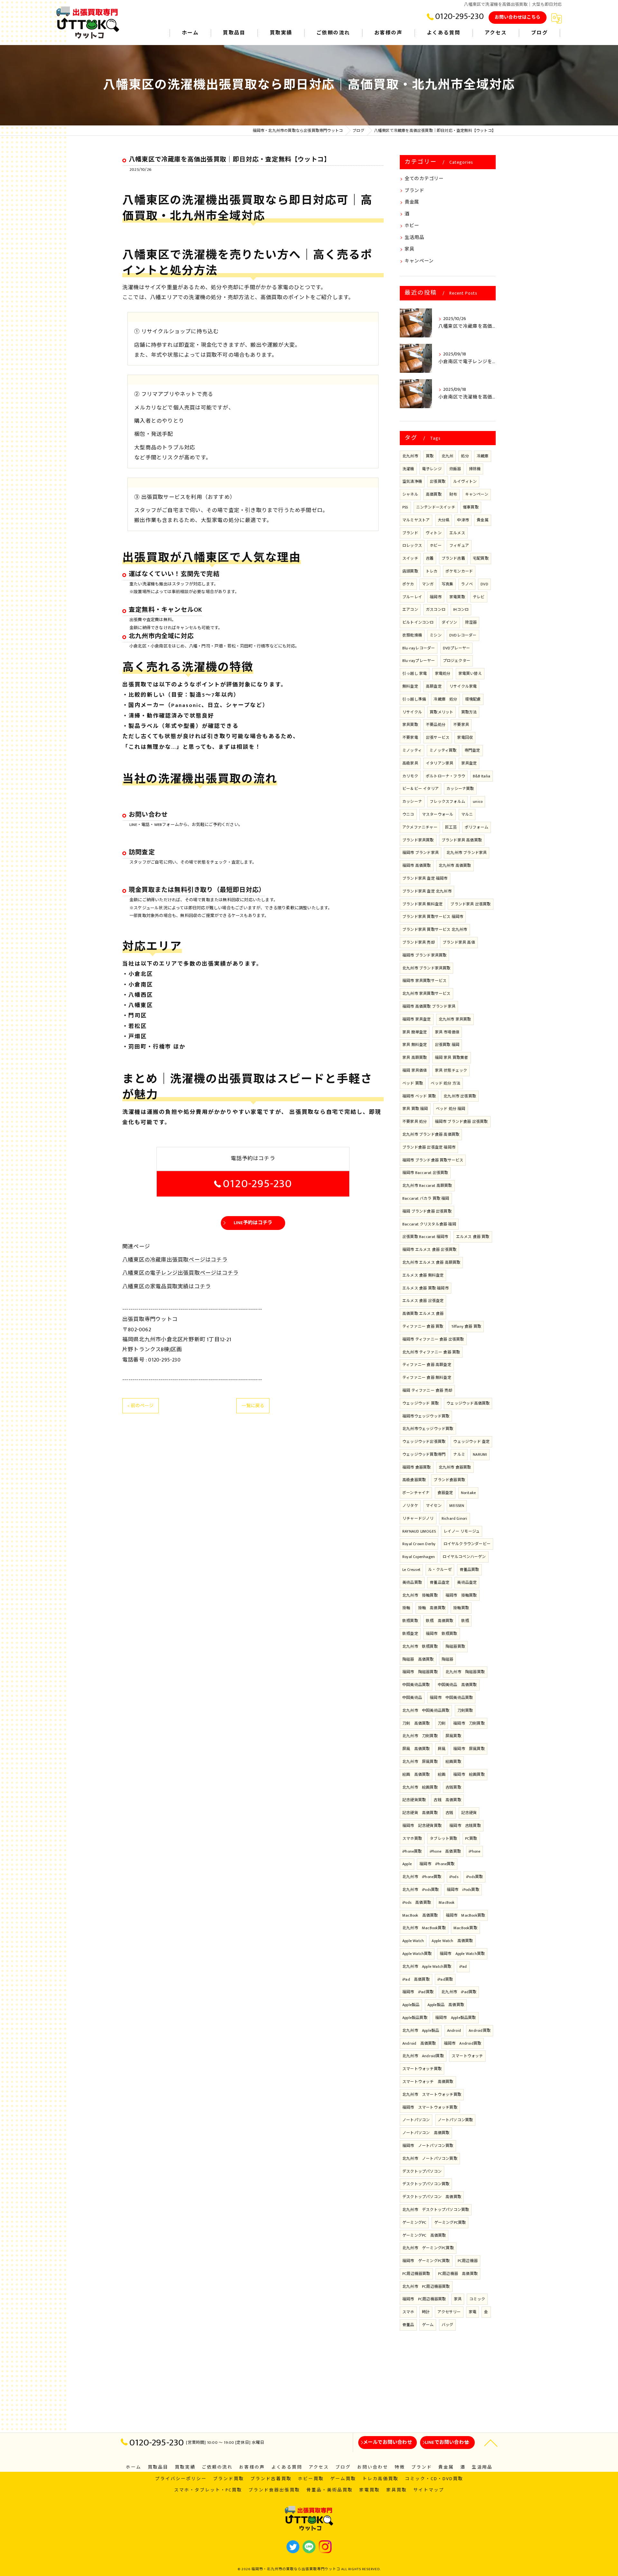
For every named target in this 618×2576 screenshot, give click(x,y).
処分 (465, 456)
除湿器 (471, 622)
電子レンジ (432, 469)
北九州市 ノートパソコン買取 (430, 2159)
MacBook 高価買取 (420, 1915)
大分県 (444, 520)
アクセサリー (449, 2312)
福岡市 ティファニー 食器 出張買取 (433, 1339)
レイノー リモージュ (462, 1531)
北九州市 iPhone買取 (422, 1877)
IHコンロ (461, 610)
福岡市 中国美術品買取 (451, 1698)
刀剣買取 (465, 1710)
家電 (473, 2312)
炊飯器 (455, 469)
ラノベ (467, 584)
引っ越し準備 (414, 699)
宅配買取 (481, 558)
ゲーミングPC (414, 2223)
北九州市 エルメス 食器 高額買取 (431, 1262)
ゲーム (428, 2325)
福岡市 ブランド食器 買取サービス (433, 1160)
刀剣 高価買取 (416, 1723)
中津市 (463, 520)
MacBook (447, 1902)
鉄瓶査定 (410, 1634)
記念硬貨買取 (414, 1800)
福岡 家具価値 (415, 1070)
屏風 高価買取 (416, 1749)
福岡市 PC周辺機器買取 (424, 2299)
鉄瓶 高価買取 (440, 1621)
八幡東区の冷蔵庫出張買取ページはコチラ (175, 1260)
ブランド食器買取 (449, 1480)
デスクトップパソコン (422, 2171)
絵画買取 (453, 1762)
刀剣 (442, 1723)
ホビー (412, 226)
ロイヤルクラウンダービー (467, 1544)
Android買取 (480, 2031)
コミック (477, 2299)
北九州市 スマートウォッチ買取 (432, 2095)
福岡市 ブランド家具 (421, 853)
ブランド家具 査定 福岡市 (425, 878)
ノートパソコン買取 (455, 2120)
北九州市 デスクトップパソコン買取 (436, 2210)
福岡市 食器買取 (417, 1467)
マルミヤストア (416, 520)
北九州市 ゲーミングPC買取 (428, 2248)
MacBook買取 (465, 1928)
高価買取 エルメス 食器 (423, 1314)
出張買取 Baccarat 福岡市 (425, 1237)
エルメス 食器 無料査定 (423, 1275)
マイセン (434, 1506)
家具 (409, 249)
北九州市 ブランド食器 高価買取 (431, 1134)
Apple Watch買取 (417, 1954)
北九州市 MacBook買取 (424, 1928)
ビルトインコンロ (418, 622)
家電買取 (457, 597)
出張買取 (438, 481)
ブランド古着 (453, 558)
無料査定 (410, 686)
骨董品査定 (440, 1582)
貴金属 (412, 202)
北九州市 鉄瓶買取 (420, 1646)
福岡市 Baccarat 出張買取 (425, 1173)
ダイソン (449, 622)
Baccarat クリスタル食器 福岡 (429, 1224)
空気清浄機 (412, 481)
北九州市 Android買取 (423, 2056)
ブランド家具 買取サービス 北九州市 (435, 930)
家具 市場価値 (447, 1032)
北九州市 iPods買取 (421, 1890)
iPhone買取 (412, 1851)
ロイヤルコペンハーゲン (464, 1557)
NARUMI (480, 1454)
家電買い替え (470, 674)
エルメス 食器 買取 (473, 1237)
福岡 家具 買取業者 (452, 1058)
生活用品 (414, 238)
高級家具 (410, 763)
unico (478, 802)
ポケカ (408, 584)
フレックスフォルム (447, 802)
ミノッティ (412, 750)
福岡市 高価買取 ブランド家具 (429, 1006)
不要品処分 (436, 725)
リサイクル (412, 712)
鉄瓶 (465, 1621)
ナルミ (459, 1454)
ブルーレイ (412, 597)
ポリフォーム (477, 827)
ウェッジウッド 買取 (421, 1403)
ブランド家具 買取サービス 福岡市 (433, 917)
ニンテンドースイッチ (436, 507)
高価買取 (434, 494)
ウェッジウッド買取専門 (424, 1454)
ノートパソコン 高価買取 (426, 2133)
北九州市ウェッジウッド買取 (428, 1429)
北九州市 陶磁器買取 (465, 1672)
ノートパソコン (416, 2120)
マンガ (428, 584)
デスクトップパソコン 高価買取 (432, 2197)
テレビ (479, 597)
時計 (426, 2312)
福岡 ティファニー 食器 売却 (427, 1390)
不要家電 (410, 738)
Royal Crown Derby (419, 1544)
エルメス (457, 533)
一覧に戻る (253, 1406)
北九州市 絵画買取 (420, 1787)
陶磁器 (448, 1659)
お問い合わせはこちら (518, 17)
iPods (454, 1877)
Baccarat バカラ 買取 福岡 (426, 1198)
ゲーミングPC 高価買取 (424, 2235)
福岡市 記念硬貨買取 (422, 1826)
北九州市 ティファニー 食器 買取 (431, 1352)
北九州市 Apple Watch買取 (427, 1966)
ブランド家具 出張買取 (470, 904)
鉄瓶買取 (410, 1621)
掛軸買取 (461, 1608)
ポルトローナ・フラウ (445, 776)
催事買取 (471, 507)
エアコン (410, 610)
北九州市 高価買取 (455, 866)
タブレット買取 (443, 1838)
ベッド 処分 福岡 (451, 1109)
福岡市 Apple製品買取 (456, 2018)
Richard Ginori (454, 1518)
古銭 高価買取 (447, 1800)
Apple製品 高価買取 (446, 2005)
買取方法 (469, 712)
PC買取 (471, 1838)
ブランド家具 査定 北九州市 (427, 891)
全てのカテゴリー (424, 179)
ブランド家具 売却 (419, 942)
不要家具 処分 (415, 1122)
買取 (430, 456)
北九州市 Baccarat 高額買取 (427, 1186)
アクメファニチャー (420, 827)
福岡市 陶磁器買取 (420, 1672)
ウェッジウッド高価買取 (468, 1403)
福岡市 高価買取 (417, 866)
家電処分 (443, 674)
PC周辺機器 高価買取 (458, 2274)
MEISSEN (457, 1506)
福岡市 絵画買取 (469, 1774)
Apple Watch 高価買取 (452, 1941)
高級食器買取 (414, 1480)
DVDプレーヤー (457, 648)
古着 (430, 558)
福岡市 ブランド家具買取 (424, 955)
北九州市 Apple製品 (421, 2031)
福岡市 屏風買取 (469, 1749)
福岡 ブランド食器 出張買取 (427, 1211)
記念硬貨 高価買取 (420, 1813)
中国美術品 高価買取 (457, 1685)
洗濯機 (408, 469)
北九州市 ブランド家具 (467, 853)
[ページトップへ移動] (491, 2443)
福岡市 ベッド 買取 (419, 1096)
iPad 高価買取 (416, 1979)
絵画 (442, 1774)
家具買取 (410, 725)
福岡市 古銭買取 (465, 1826)
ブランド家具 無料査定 (422, 904)
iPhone (474, 1851)
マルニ (467, 814)
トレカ (432, 571)
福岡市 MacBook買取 (466, 1915)
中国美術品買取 (416, 1685)
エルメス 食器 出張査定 (423, 1301)
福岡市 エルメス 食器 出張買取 (429, 1250)
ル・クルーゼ (440, 1570)
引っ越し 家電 (415, 674)
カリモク (410, 776)
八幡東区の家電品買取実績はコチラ (167, 1287)
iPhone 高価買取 (445, 1851)
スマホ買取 (412, 1838)
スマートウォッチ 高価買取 (428, 2082)
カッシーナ (412, 802)
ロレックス (412, 545)
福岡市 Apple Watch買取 (462, 1954)
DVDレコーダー (463, 635)
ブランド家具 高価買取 (462, 840)
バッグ (448, 2325)
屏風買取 (453, 1736)
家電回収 (465, 738)
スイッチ (410, 558)
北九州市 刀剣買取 (420, 1736)
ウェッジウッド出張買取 (424, 1442)
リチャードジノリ (418, 1518)
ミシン (436, 635)
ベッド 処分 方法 (445, 1083)
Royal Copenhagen (419, 1557)
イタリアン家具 (440, 763)
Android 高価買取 (419, 2043)
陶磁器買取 (455, 1646)
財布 (453, 494)
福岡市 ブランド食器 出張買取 (461, 1122)
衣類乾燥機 (412, 635)
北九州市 (410, 456)
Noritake (468, 1493)
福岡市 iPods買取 (463, 1890)
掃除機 (475, 469)
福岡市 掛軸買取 (461, 1595)
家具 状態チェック (451, 1070)
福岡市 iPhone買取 (437, 1864)
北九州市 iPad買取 (459, 1992)
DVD (484, 584)
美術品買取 (412, 1582)
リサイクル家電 (463, 686)
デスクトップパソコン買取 (426, 2184)
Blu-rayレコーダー (419, 648)
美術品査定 (467, 1582)
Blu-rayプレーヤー (419, 661)
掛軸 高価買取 (432, 1608)
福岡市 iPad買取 (418, 1992)
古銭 (449, 1813)
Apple (407, 1864)
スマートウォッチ (467, 2056)
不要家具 (461, 725)
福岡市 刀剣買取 (469, 1723)
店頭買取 (410, 571)
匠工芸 (451, 827)
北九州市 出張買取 (460, 1096)
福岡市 (436, 597)
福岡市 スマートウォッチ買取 (430, 2107)
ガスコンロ (436, 610)
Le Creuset (411, 1570)
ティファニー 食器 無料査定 (427, 1378)
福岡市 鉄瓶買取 (442, 1634)
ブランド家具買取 (418, 840)
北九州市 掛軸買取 (420, 1595)
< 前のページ (140, 1406)
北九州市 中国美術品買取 (426, 1710)
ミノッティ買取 (443, 750)
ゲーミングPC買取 (450, 2223)
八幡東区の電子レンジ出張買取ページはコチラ (180, 1273)
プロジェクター (457, 661)
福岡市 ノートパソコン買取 (428, 2146)
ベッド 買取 (413, 1083)
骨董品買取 (469, 1570)
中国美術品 (412, 1698)
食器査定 (445, 1493)
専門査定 (472, 750)
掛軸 (406, 1608)
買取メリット (441, 712)
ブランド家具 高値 (459, 942)
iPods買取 (474, 1877)
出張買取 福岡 (447, 1045)
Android (454, 2031)
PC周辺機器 (468, 2261)
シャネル (410, 494)
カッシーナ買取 (460, 789)
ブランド (414, 191)
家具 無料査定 (415, 1045)
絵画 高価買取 (416, 1774)
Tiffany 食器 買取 (466, 1326)
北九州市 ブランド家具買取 (426, 968)
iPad (463, 1966)
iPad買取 (445, 1979)
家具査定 (469, 763)
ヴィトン (434, 533)
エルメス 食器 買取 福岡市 (426, 1288)
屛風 (442, 1749)
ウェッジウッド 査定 (471, 1442)
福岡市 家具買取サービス (424, 981)
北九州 (448, 456)
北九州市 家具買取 (455, 1019)
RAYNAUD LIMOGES (419, 1531)
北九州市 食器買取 (455, 1467)
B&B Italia (482, 776)
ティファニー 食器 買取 (423, 1326)
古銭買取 (453, 1787)
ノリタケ (410, 1506)
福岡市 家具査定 (417, 1019)
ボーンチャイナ (416, 1493)
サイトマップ (429, 2490)
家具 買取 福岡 (415, 1109)
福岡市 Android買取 (463, 2043)
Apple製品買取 (415, 2018)
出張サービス (438, 738)
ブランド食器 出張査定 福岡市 (429, 1147)
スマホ (408, 2312)
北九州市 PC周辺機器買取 (426, 2287)
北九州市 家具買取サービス (426, 994)
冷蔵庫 (483, 456)
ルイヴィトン (465, 481)
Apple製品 (411, 2005)
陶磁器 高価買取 (418, 1659)
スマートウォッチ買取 (422, 2069)
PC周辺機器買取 (416, 2274)
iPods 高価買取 (417, 1902)
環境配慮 (473, 699)
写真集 (448, 584)
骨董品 (408, 2325)
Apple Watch (413, 1941)
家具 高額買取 (415, 1058)
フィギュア (459, 545)
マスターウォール (438, 814)
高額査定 (434, 686)
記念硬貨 (469, 1813)
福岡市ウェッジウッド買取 (426, 1416)
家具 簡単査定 (415, 1032)
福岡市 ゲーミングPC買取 (426, 2261)
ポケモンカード (459, 571)
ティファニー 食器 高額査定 (427, 1365)
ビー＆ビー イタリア (421, 789)
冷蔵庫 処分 (445, 699)
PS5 (405, 507)
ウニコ (408, 814)
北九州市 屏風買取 (420, 1762)
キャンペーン (419, 261)
